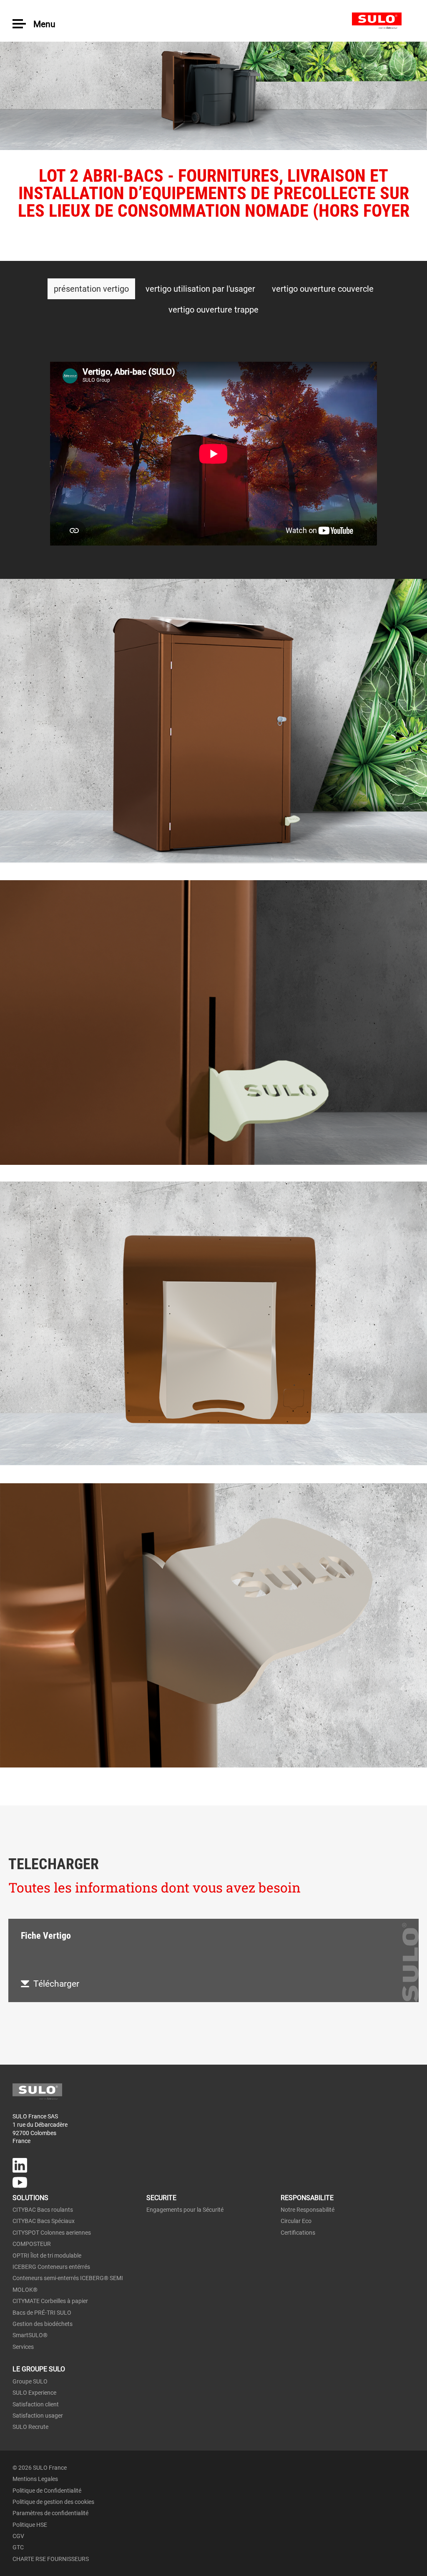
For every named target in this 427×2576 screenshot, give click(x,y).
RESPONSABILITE (307, 2198)
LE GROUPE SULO (39, 2369)
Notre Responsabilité (308, 2210)
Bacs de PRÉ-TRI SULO (42, 2313)
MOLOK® (25, 2290)
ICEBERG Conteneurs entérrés (51, 2267)
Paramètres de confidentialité (50, 2513)
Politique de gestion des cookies (53, 2502)
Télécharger (56, 1984)
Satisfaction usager (38, 2416)
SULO (383, 21)
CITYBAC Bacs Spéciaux (44, 2221)
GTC (18, 2547)
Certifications (298, 2233)
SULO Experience (34, 2393)
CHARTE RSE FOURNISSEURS (51, 2559)
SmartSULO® (30, 2335)
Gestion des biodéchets (43, 2324)
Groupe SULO (30, 2381)
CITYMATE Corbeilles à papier (50, 2301)
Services (23, 2347)
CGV (18, 2536)
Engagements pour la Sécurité (185, 2210)
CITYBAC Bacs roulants (43, 2210)
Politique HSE (30, 2525)
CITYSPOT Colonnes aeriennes (52, 2233)
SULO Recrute (30, 2427)
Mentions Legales (35, 2479)
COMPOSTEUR (32, 2244)
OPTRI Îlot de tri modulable (47, 2256)
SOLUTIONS (30, 2198)
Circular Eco (296, 2221)
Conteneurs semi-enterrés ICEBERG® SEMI (68, 2278)
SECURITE (161, 2198)
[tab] (91, 289)
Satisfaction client (36, 2404)
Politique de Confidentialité (47, 2491)
